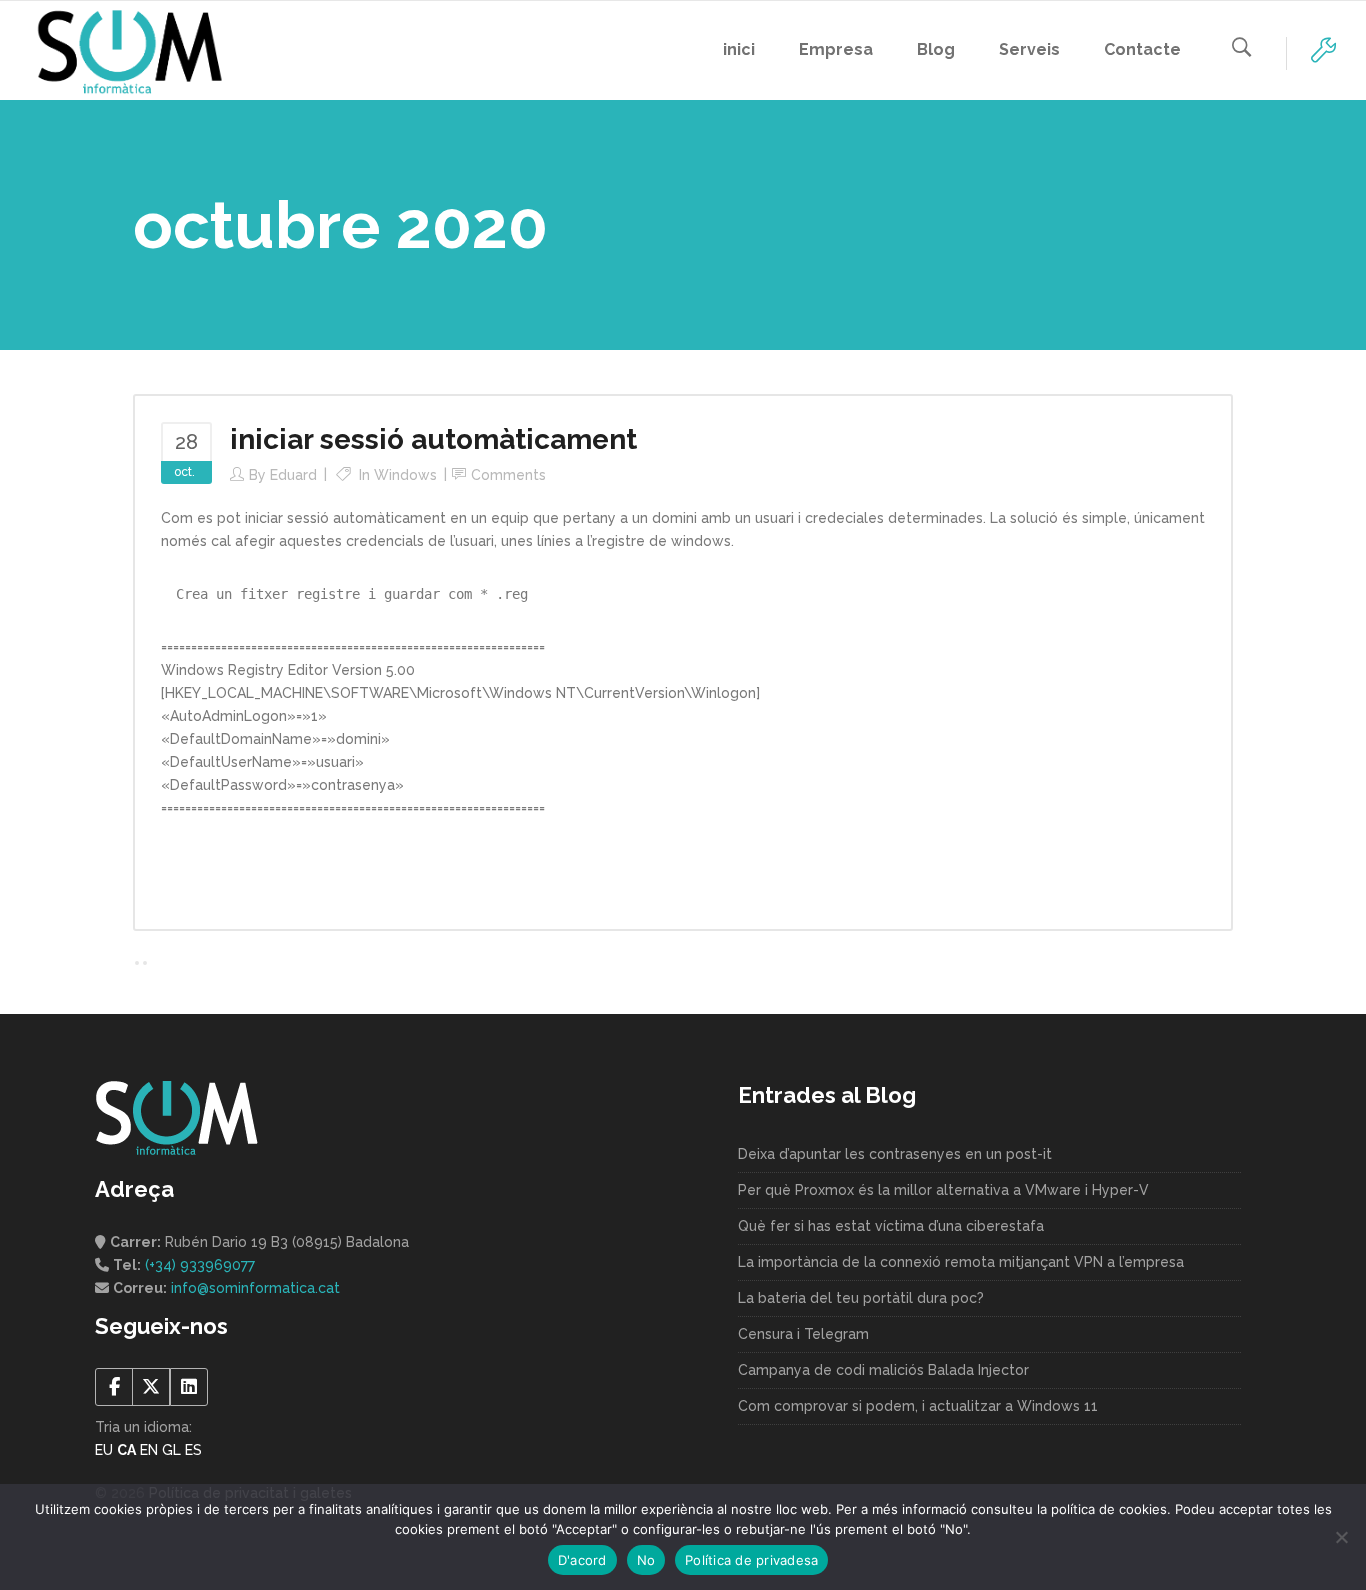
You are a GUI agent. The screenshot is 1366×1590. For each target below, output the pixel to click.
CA (126, 1450)
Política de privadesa (751, 1560)
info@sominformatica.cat (255, 1288)
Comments (508, 475)
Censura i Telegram (803, 1334)
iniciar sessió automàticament (433, 439)
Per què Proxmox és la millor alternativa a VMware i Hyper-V (943, 1190)
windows (405, 475)
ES (193, 1450)
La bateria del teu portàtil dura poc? (861, 1298)
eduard (293, 475)
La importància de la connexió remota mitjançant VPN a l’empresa (961, 1262)
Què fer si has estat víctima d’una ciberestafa (891, 1226)
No (646, 1560)
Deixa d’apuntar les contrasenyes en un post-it (895, 1154)
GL (171, 1450)
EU (104, 1450)
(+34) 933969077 (200, 1265)
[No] (1341, 1537)
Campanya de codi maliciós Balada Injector (883, 1370)
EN (149, 1450)
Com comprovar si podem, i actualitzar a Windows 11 (918, 1406)
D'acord (582, 1560)
